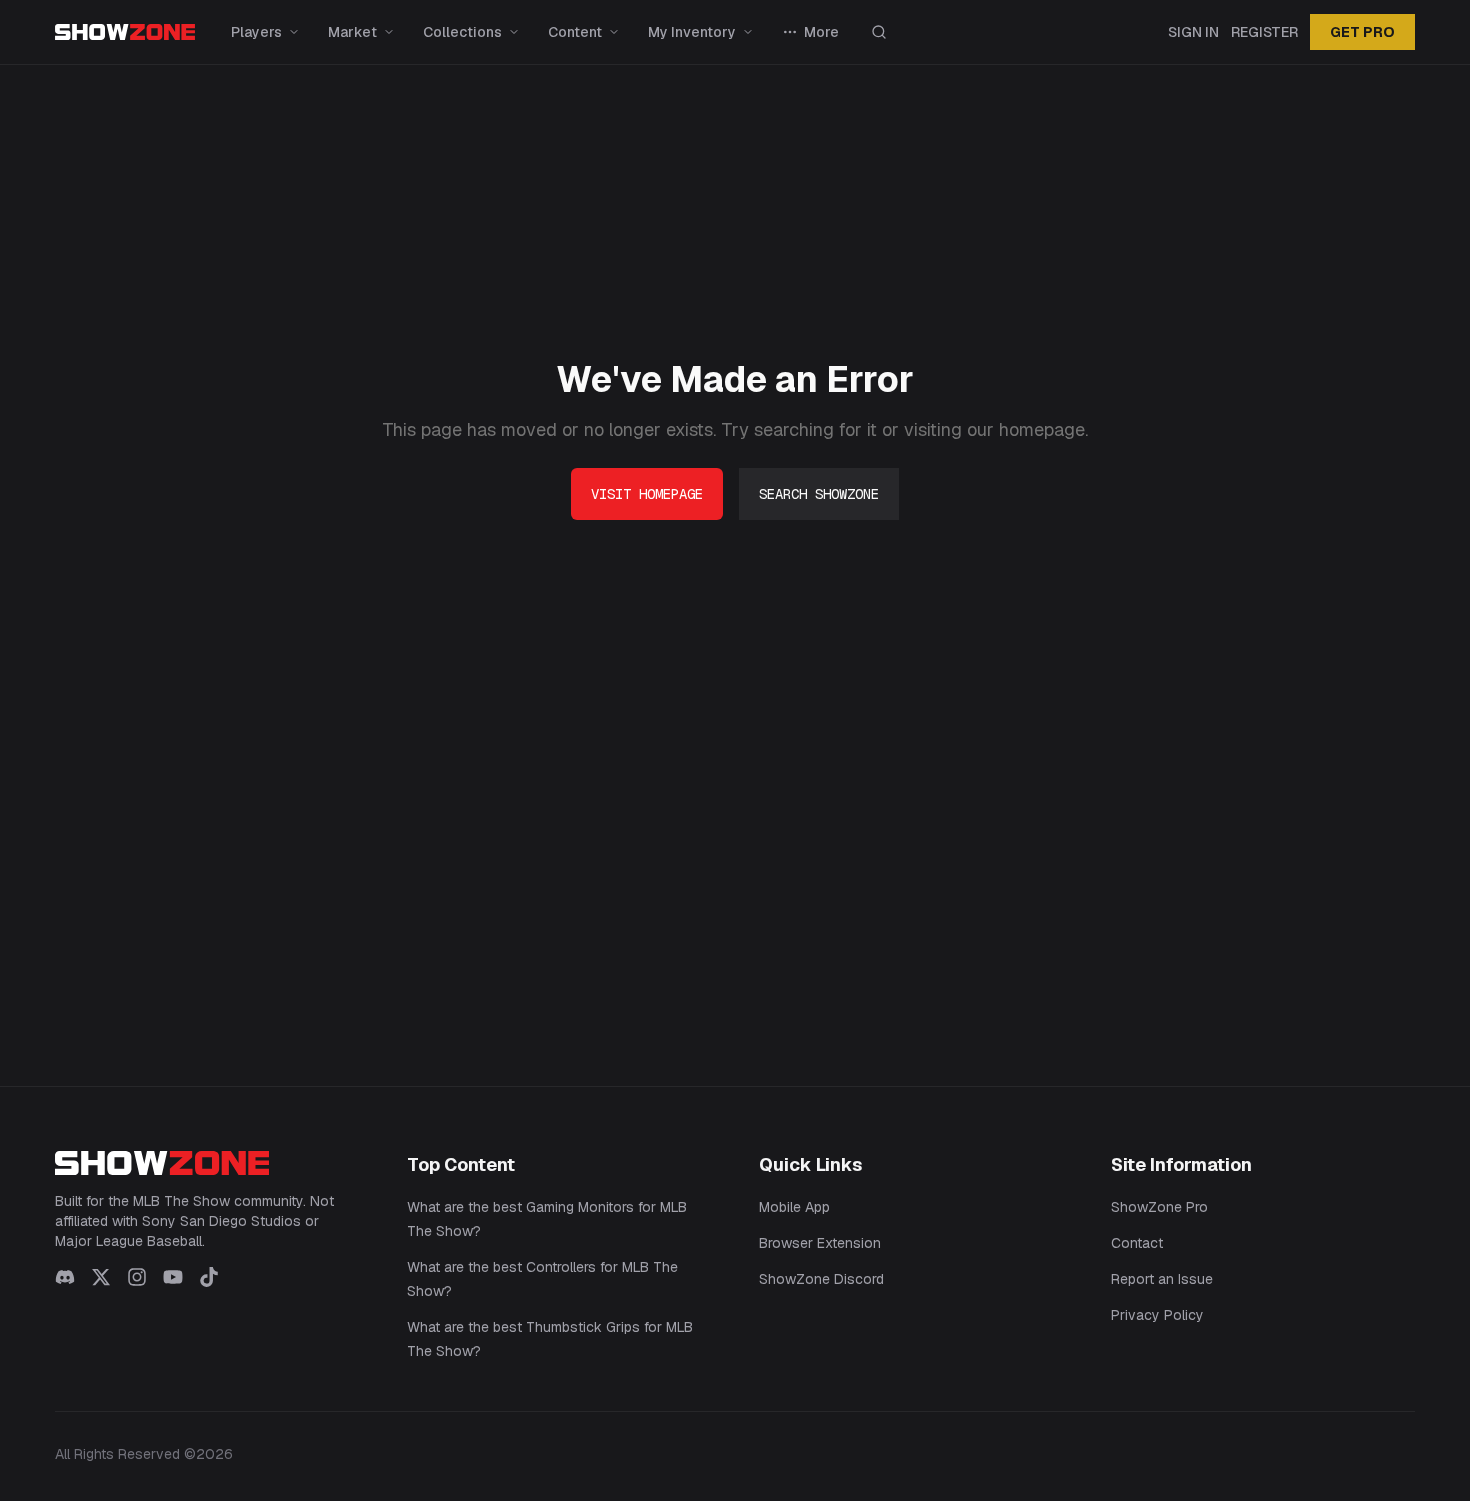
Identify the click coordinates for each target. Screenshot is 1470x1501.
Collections (462, 32)
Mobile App (794, 1207)
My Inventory (692, 32)
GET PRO (1362, 32)
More (821, 32)
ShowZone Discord (821, 1279)
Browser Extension (820, 1243)
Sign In (1193, 32)
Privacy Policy (1157, 1315)
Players (256, 32)
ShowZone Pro (1159, 1207)
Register (1264, 32)
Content (575, 32)
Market (352, 32)
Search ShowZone (819, 494)
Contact (1137, 1243)
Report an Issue (1162, 1279)
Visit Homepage (647, 494)
